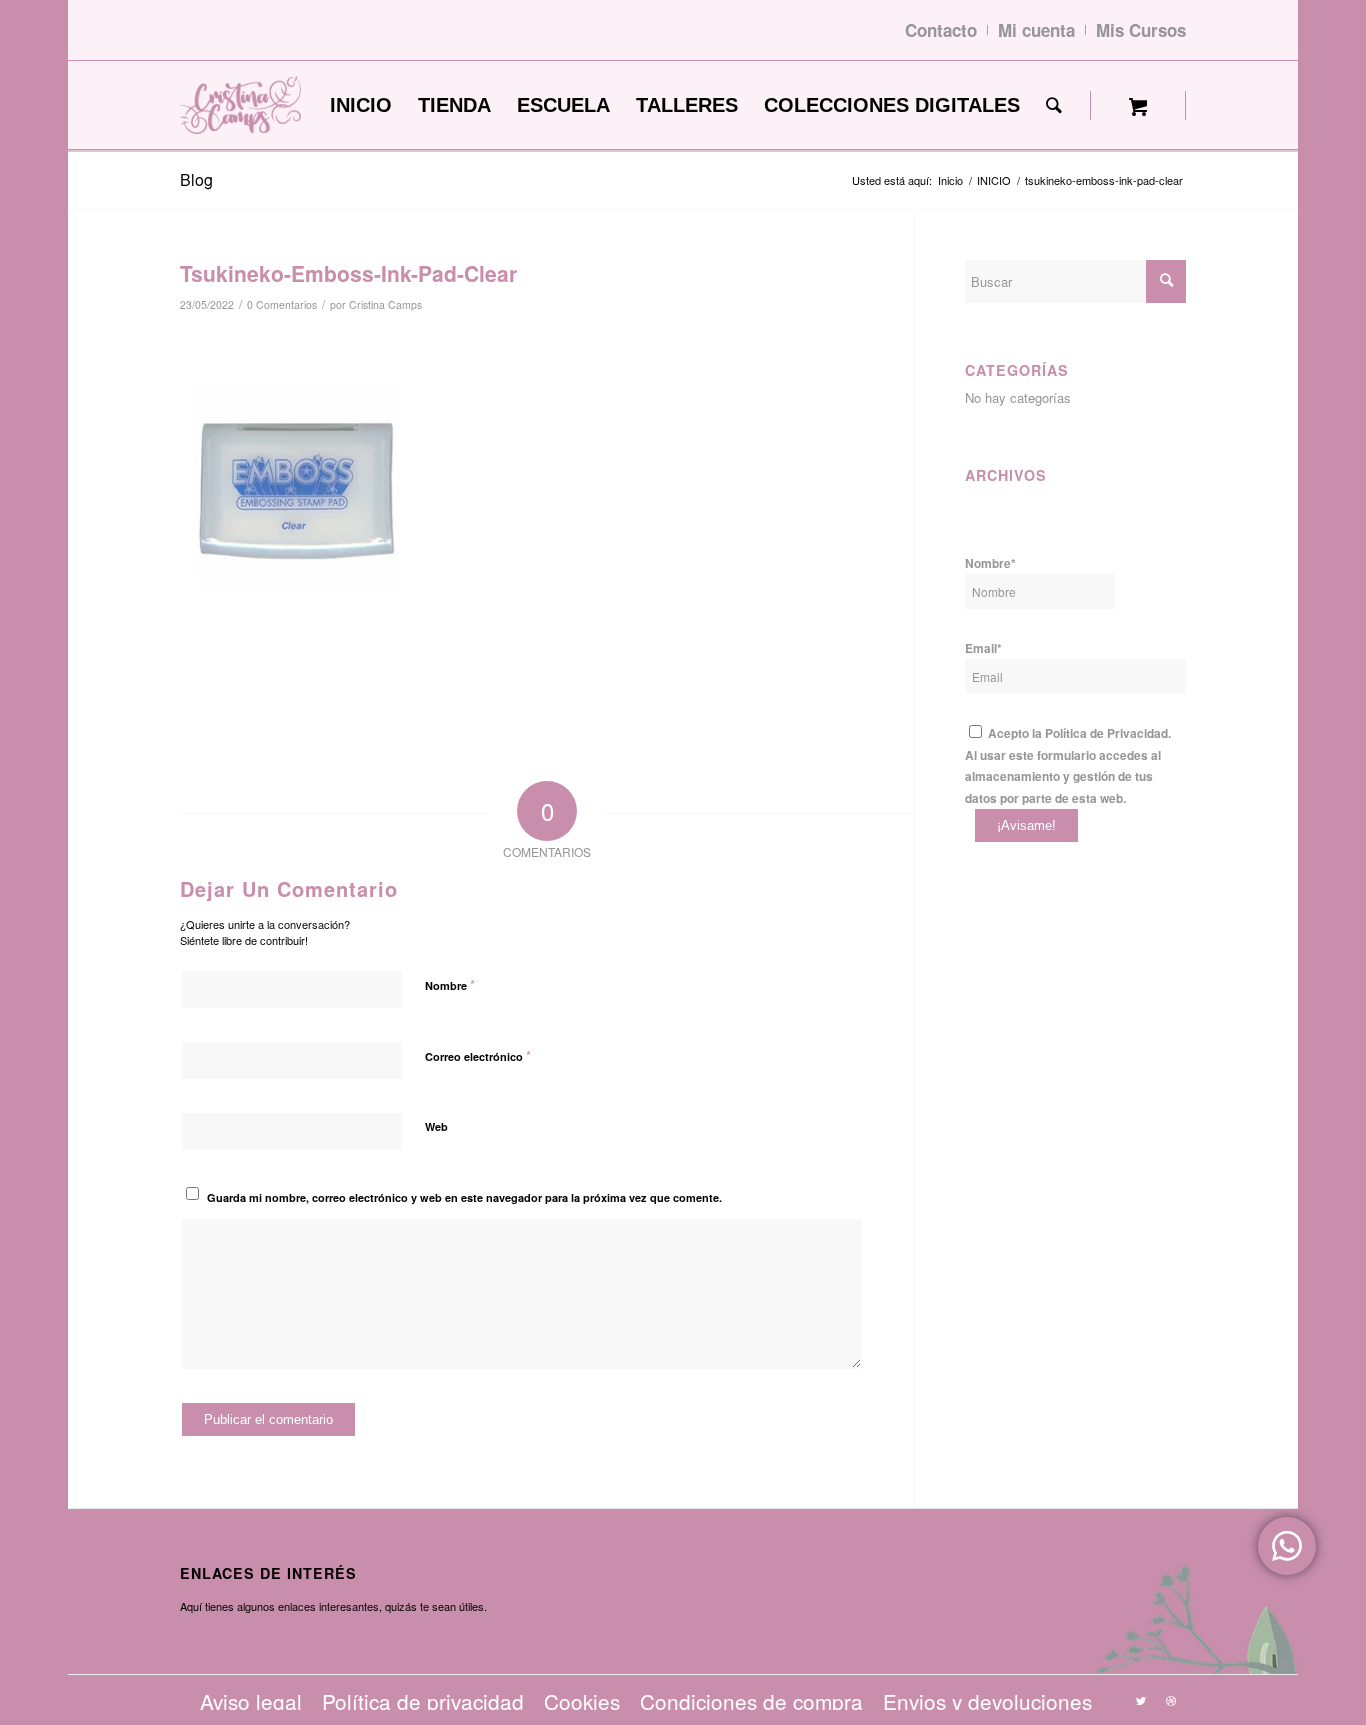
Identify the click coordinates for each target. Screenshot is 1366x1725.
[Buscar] (1054, 105)
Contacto (941, 30)
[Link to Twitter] (1141, 1700)
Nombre (450, 984)
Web (436, 1126)
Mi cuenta (1036, 30)
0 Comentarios (282, 304)
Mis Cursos (1141, 30)
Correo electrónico (478, 1055)
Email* (983, 648)
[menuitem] (361, 105)
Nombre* (990, 563)
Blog (196, 179)
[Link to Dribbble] (1171, 1700)
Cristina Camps (385, 304)
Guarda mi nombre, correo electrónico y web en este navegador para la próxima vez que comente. (464, 1197)
